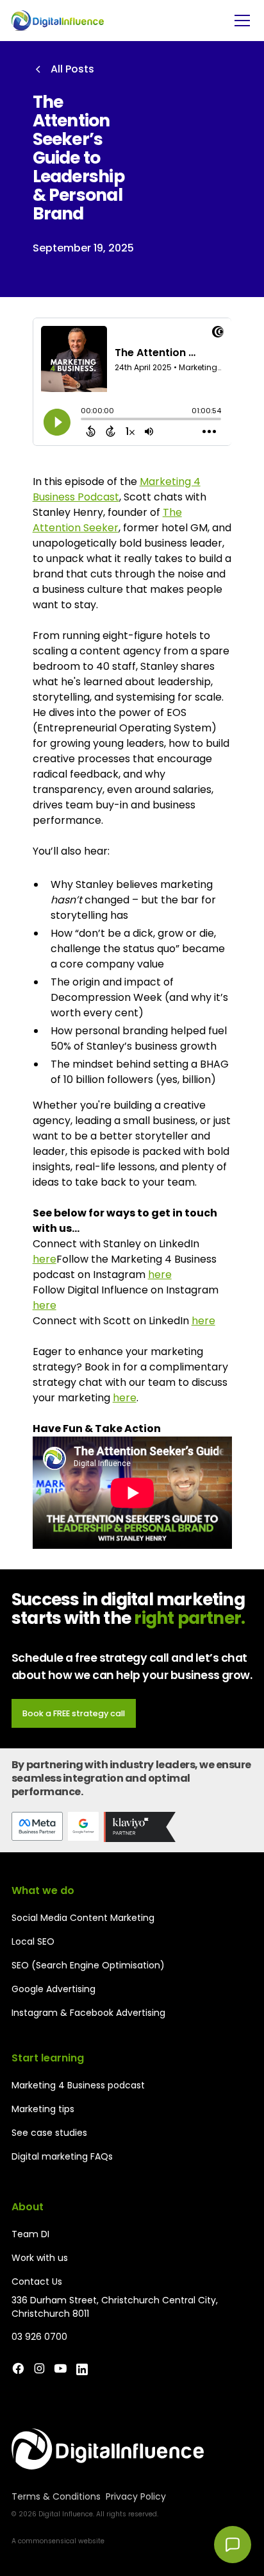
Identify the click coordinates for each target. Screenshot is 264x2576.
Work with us (40, 2258)
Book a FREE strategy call (74, 1713)
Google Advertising (54, 1989)
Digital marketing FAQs (62, 2156)
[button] (240, 21)
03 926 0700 (39, 2337)
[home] (58, 20)
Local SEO (33, 1941)
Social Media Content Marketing (83, 1918)
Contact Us (37, 2282)
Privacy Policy (136, 2496)
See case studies (49, 2133)
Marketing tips (43, 2109)
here (45, 1259)
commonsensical (47, 2541)
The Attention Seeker (107, 520)
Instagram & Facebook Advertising (88, 2013)
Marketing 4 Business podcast (78, 2085)
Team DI (30, 2234)
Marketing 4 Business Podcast (117, 489)
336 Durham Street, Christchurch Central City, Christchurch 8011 (115, 2307)
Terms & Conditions (56, 2496)
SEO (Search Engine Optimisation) (88, 1965)
